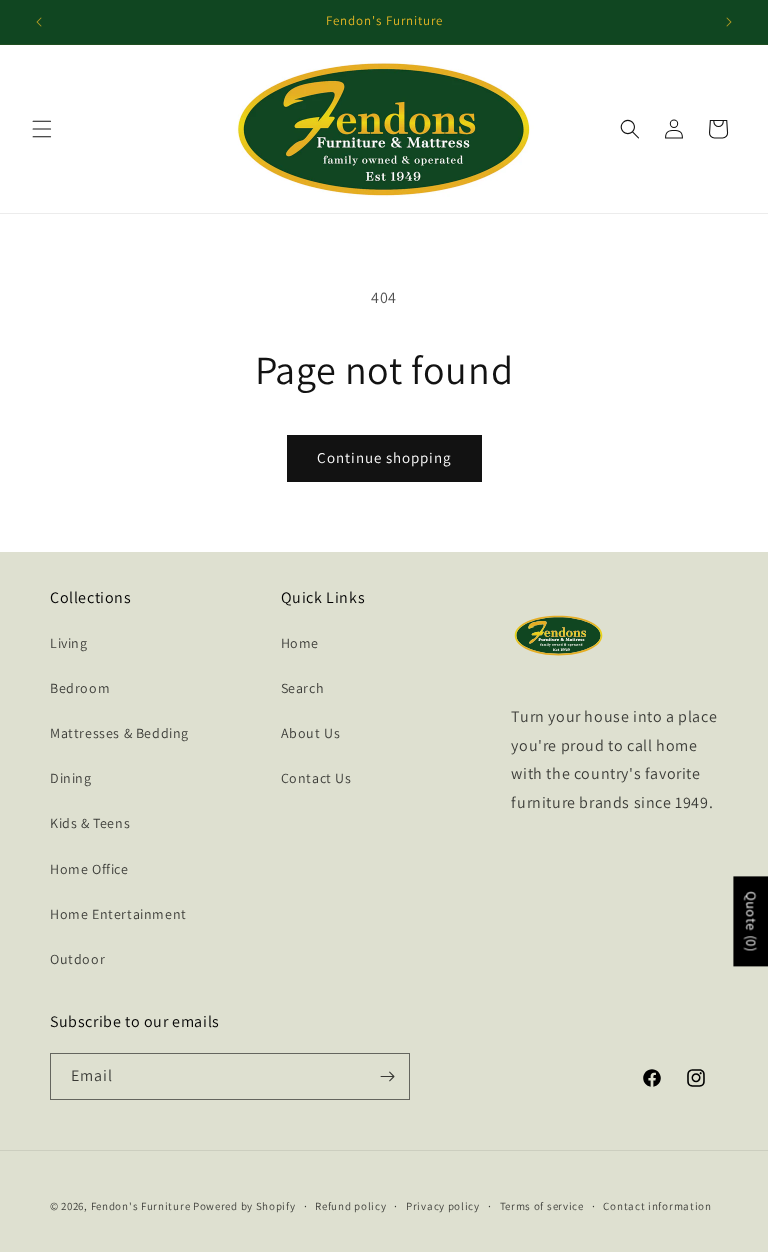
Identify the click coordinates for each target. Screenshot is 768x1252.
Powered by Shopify (244, 1206)
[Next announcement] (729, 22)
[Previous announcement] (39, 22)
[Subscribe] (387, 1076)
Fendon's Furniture (141, 1206)
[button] (42, 129)
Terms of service (542, 1206)
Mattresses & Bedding (119, 733)
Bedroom (80, 688)
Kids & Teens (90, 823)
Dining (71, 778)
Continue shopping (384, 457)
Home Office (89, 869)
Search (303, 688)
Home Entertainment (118, 914)
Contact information (657, 1206)
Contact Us (316, 778)
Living (69, 643)
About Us (311, 733)
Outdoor (77, 959)
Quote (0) (751, 921)
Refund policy (350, 1206)
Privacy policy (443, 1206)
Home (300, 643)
